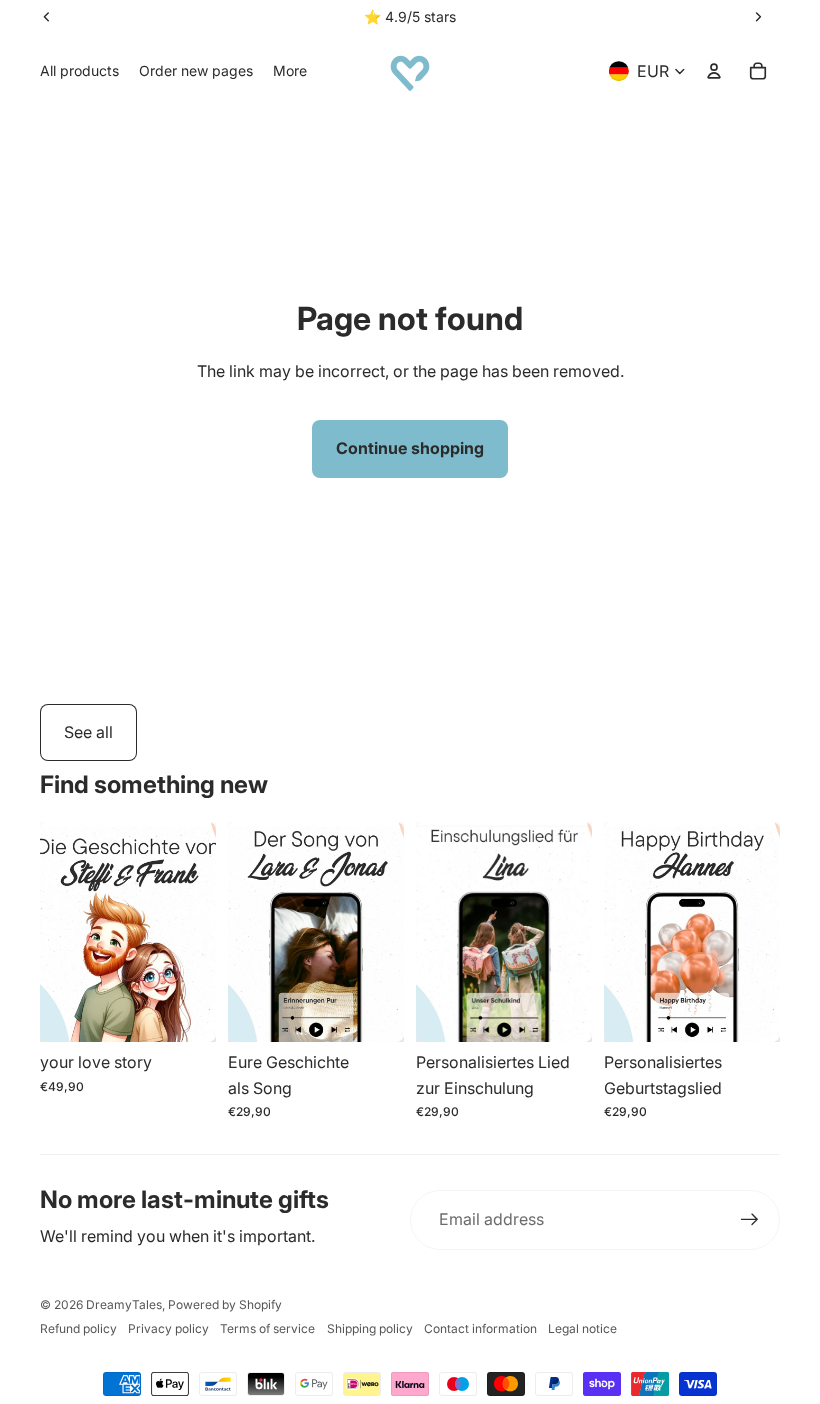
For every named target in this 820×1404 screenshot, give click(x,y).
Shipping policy (370, 1328)
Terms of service (267, 1328)
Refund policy (78, 1328)
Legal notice (582, 1328)
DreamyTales (124, 1304)
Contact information (480, 1328)
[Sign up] (750, 1220)
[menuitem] (79, 71)
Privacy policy (168, 1328)
